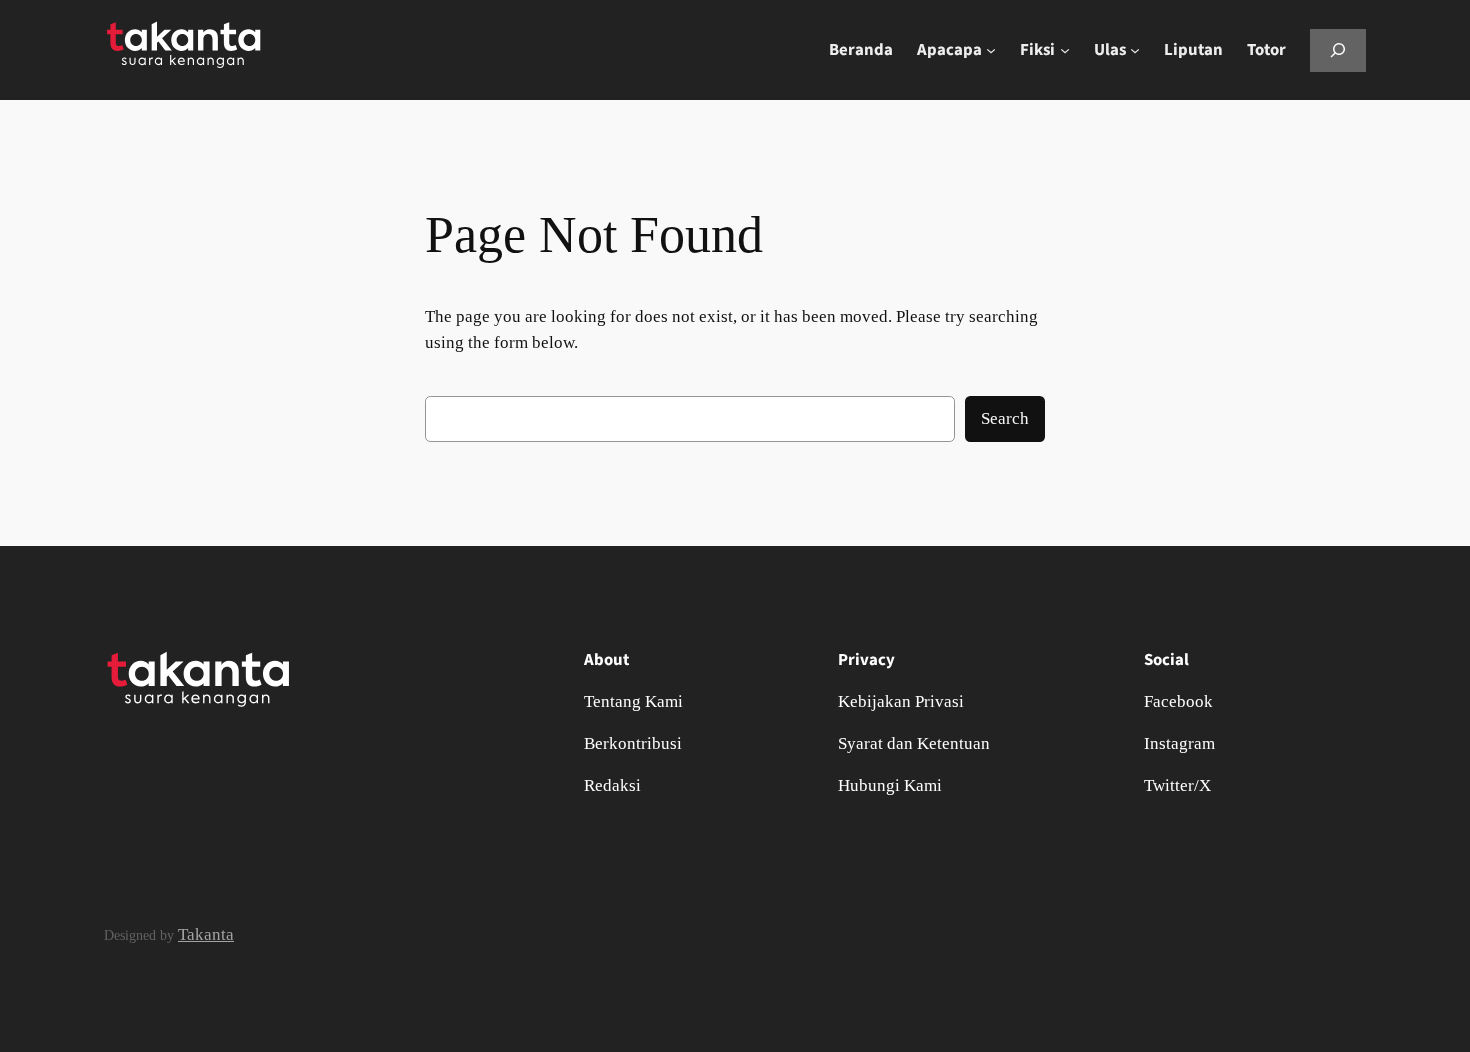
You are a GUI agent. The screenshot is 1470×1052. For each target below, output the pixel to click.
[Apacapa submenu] (991, 50)
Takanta (206, 934)
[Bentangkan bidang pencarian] (1338, 50)
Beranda (861, 50)
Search (1005, 418)
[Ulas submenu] (1135, 50)
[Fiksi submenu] (1065, 50)
